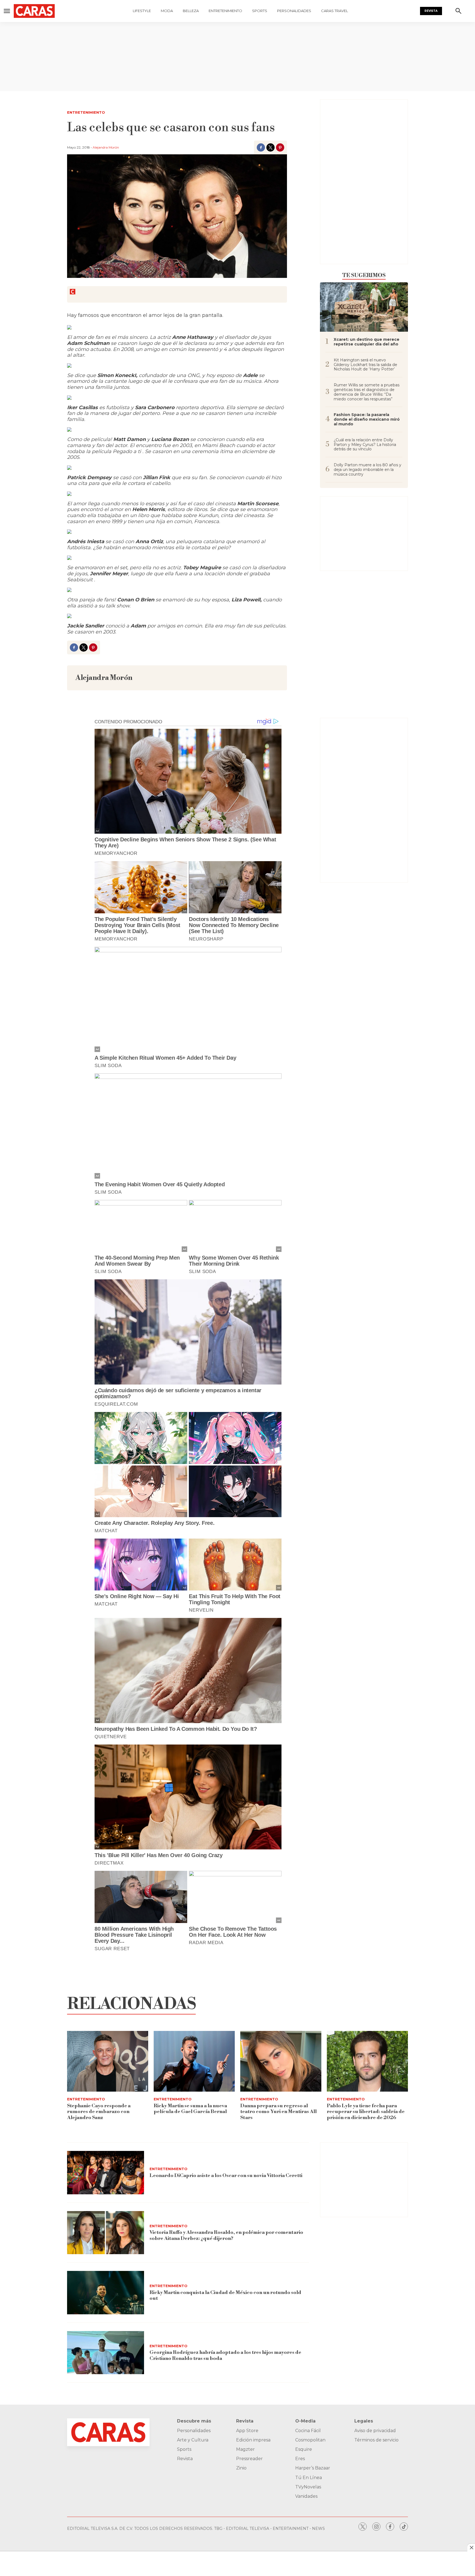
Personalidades (294, 11)
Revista (431, 11)
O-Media (305, 2421)
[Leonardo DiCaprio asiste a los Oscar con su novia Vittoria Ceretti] (106, 2173)
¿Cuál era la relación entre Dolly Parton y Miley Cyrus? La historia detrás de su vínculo (365, 445)
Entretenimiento (225, 11)
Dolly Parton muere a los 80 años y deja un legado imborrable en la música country (368, 470)
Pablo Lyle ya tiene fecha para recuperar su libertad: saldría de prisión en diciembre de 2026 (366, 2112)
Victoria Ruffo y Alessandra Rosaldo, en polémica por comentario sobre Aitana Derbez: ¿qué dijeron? (226, 2235)
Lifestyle (142, 11)
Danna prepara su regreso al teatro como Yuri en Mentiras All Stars (278, 2112)
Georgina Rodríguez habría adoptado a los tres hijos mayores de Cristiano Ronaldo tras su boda (225, 2355)
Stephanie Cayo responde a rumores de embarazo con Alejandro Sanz (99, 2112)
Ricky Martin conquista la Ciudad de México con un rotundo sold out (225, 2295)
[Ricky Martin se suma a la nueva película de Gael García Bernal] (194, 2061)
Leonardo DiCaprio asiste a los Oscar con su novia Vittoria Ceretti (226, 2175)
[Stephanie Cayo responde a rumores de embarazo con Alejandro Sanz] (108, 2061)
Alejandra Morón (106, 147)
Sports (260, 11)
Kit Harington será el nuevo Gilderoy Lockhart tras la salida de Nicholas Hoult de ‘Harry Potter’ (365, 365)
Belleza (191, 11)
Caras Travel (335, 11)
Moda (167, 11)
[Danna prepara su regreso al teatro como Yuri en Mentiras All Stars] (281, 2061)
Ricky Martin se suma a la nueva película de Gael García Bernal (190, 2109)
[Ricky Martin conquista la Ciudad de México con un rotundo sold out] (106, 2293)
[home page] (37, 11)
